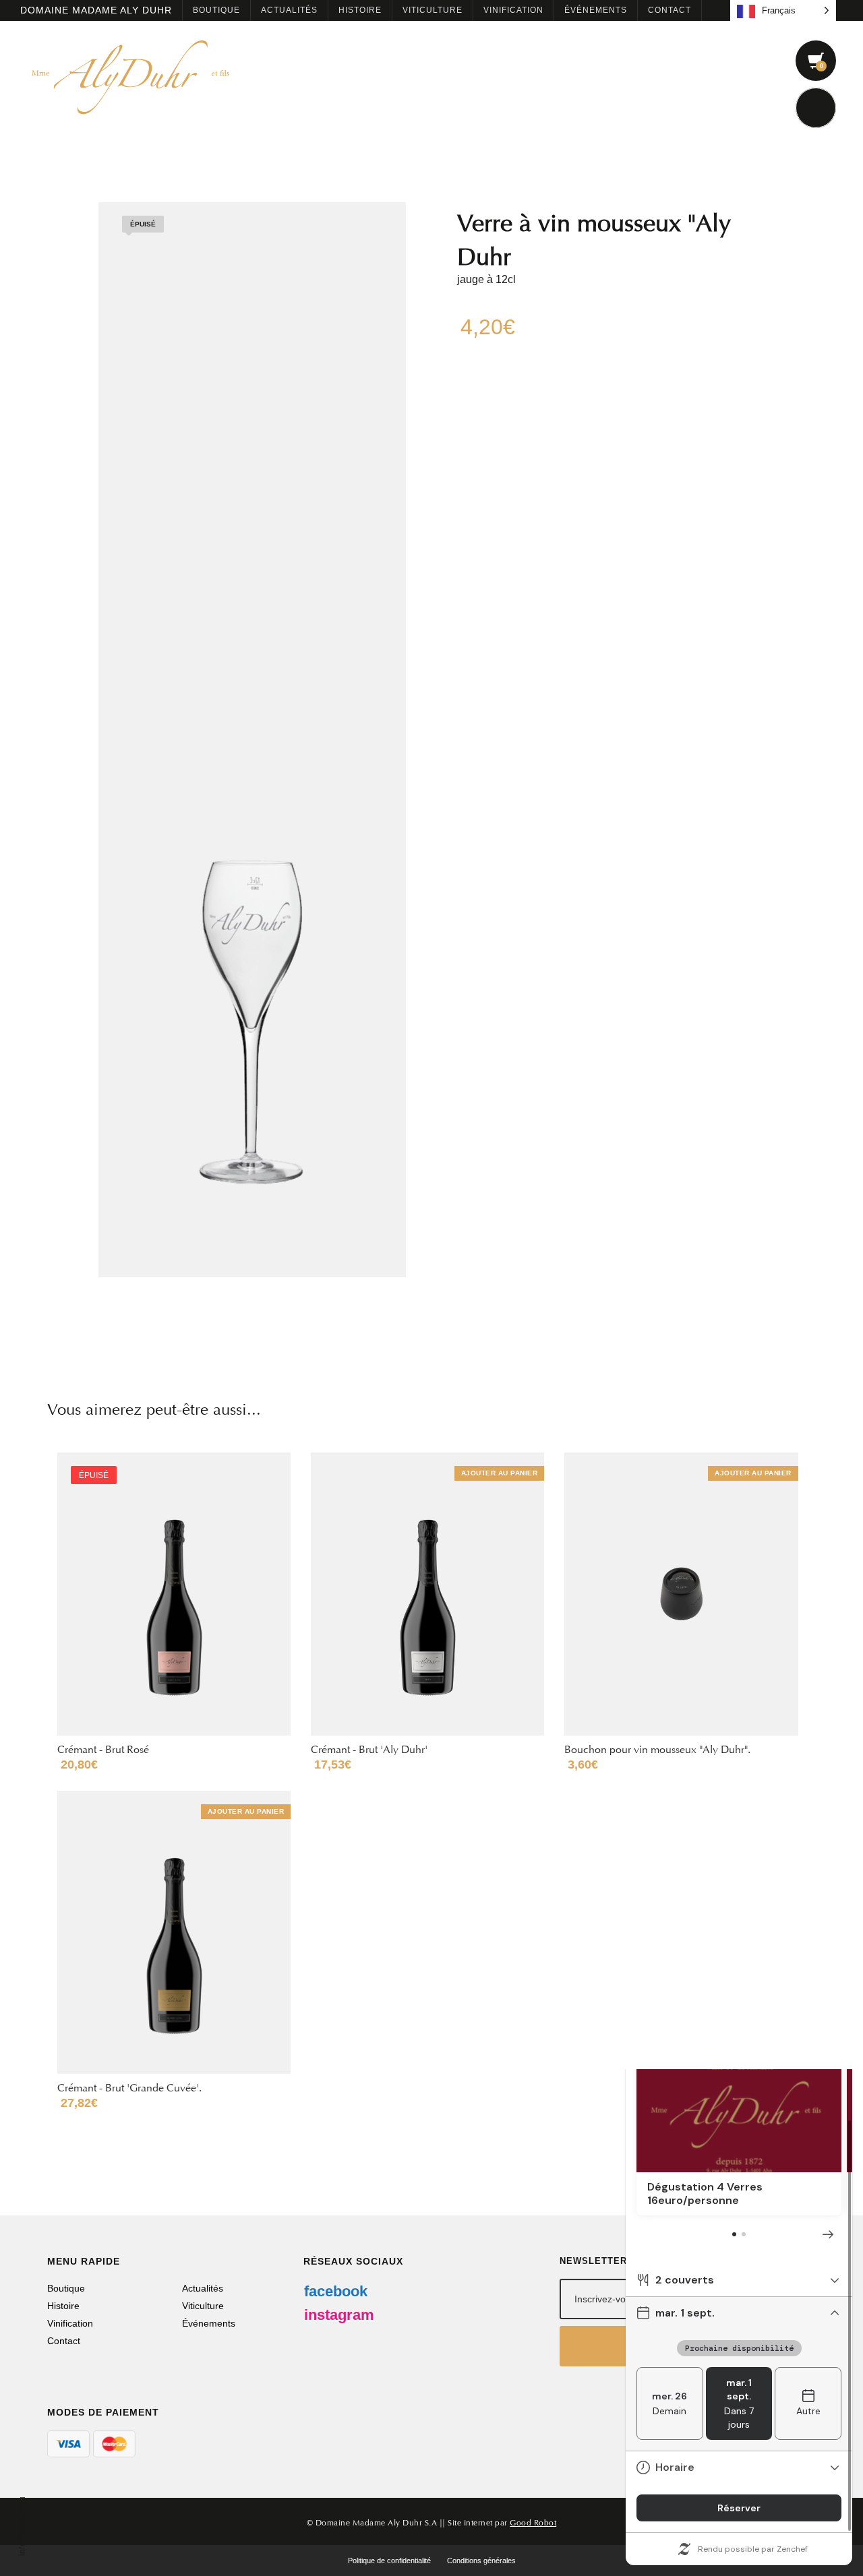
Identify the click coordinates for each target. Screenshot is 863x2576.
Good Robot (533, 2521)
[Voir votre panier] (816, 61)
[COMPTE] (816, 108)
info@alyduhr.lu (22, 2526)
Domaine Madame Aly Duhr (96, 10)
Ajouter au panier (500, 1473)
